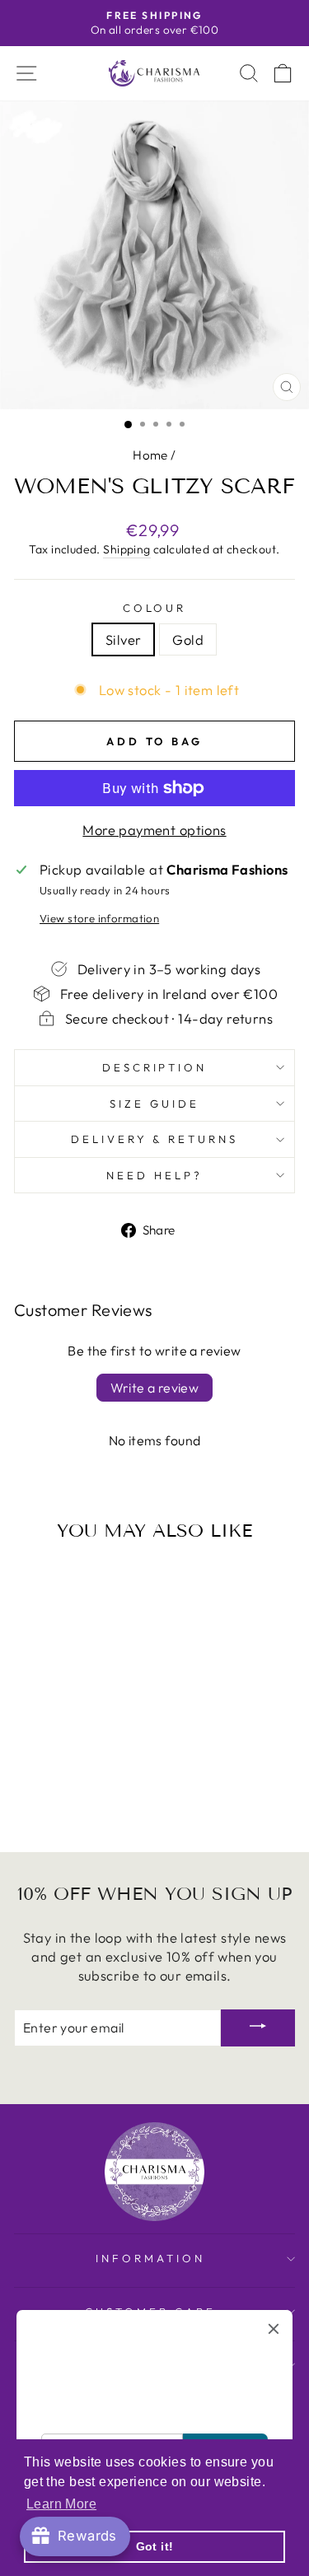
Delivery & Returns (155, 1139)
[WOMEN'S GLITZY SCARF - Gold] (77, 1796)
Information (150, 2258)
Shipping (126, 549)
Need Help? (154, 1175)
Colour (155, 608)
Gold (188, 639)
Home (150, 455)
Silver (123, 639)
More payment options (154, 830)
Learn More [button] (61, 2504)
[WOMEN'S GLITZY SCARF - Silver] (58, 1796)
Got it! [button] (155, 2546)
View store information (99, 918)
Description (155, 1067)
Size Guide (154, 1104)
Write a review (155, 1388)
